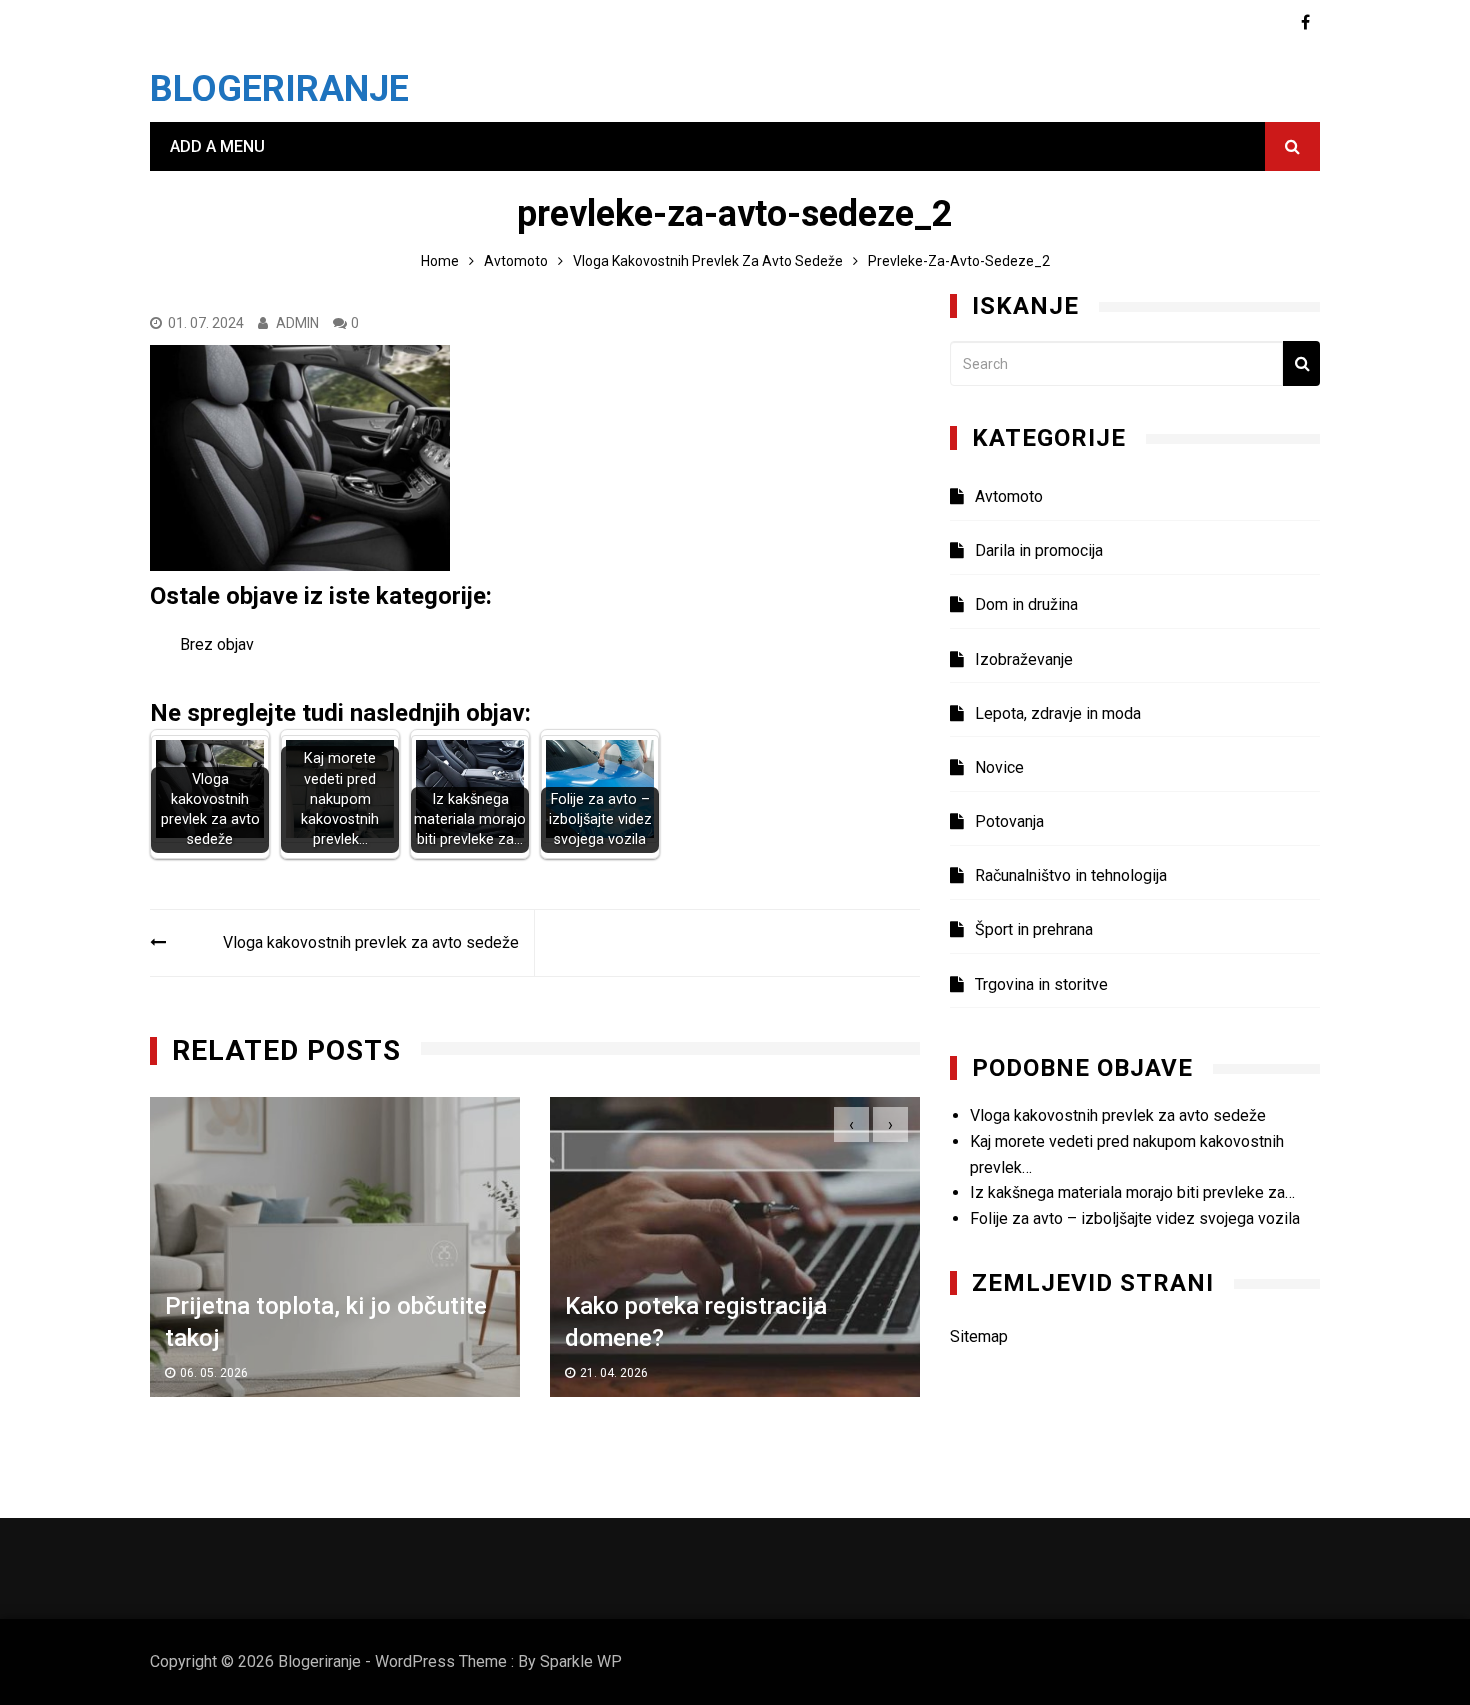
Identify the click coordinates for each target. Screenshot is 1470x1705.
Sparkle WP (581, 1661)
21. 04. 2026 (614, 1372)
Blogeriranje (279, 89)
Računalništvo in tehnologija (1071, 875)
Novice (999, 767)
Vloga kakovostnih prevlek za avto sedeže (371, 942)
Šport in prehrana (1034, 929)
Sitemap (979, 1336)
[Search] (1301, 363)
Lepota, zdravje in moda (1058, 713)
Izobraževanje (1024, 659)
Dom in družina (1026, 604)
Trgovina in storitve (1041, 984)
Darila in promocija (1039, 550)
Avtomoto (1009, 496)
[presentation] (851, 1124)
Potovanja (1009, 821)
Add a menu (217, 146)
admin (297, 323)
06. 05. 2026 (214, 1372)
